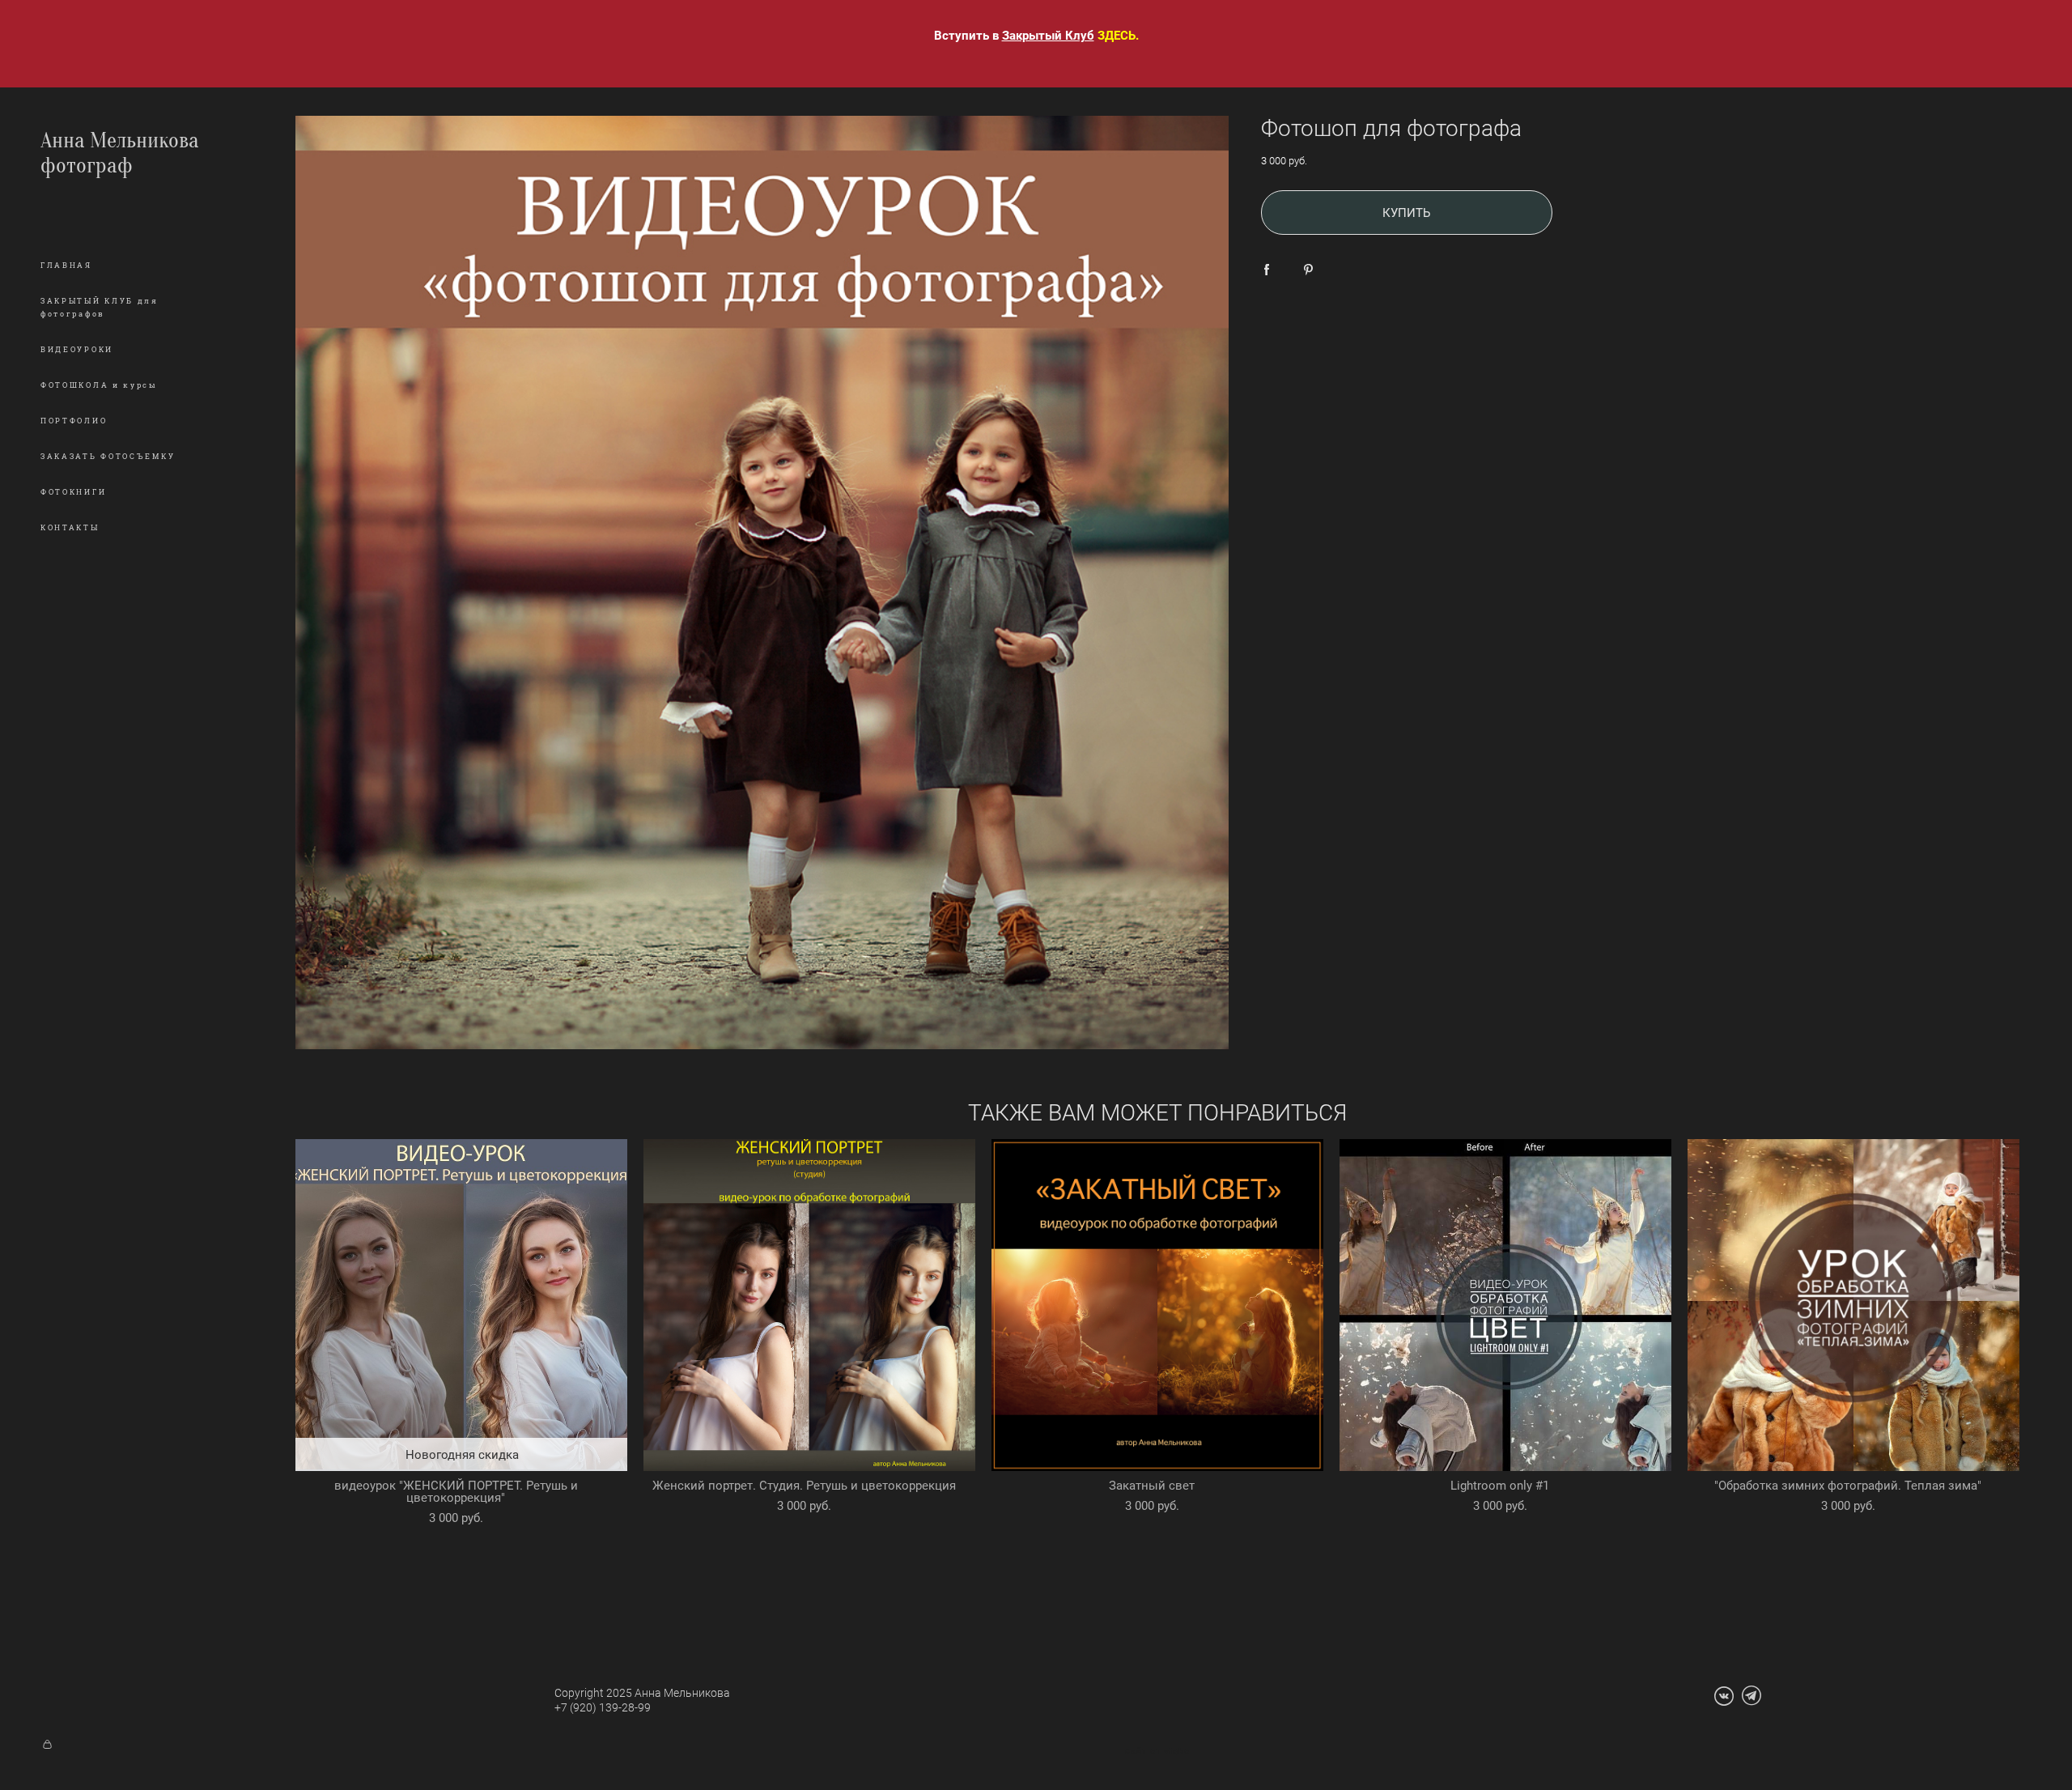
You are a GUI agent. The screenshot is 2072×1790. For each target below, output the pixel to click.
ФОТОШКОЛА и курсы (99, 385)
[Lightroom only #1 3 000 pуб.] (1505, 1305)
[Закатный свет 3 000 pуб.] (1157, 1305)
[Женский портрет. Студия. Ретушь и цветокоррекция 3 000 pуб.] (809, 1305)
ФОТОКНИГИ (73, 492)
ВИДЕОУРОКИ (77, 350)
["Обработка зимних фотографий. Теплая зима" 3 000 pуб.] (1853, 1305)
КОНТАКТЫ (70, 528)
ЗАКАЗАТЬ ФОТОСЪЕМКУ (108, 457)
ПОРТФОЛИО (74, 421)
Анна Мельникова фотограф (120, 153)
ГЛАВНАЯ (66, 266)
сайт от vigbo (1157, 1751)
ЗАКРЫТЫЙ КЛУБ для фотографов (100, 308)
